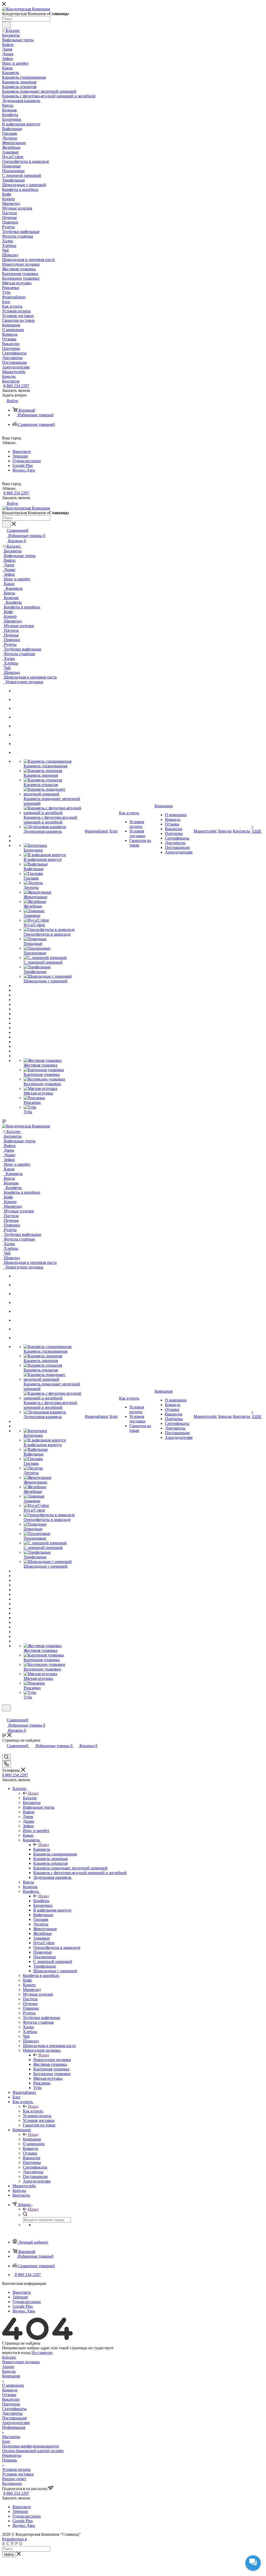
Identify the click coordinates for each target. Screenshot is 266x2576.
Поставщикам (14, 2418)
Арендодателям (16, 2423)
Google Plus (23, 465)
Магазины (11, 2437)
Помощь (9, 2460)
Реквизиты (12, 2455)
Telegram (20, 456)
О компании (13, 2385)
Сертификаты (14, 2409)
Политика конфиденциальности (31, 2446)
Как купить (33, 2111)
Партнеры (11, 2404)
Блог (6, 2441)
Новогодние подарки (52, 2060)
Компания (32, 2139)
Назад (33, 1793)
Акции (8, 2367)
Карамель (42, 1849)
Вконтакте (22, 451)
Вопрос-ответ (14, 2479)
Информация (14, 2427)
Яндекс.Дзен (24, 470)
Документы (12, 2413)
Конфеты (41, 1901)
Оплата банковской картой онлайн (33, 2451)
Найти (9, 2555)
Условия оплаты (16, 2469)
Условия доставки (18, 2474)
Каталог (30, 1798)
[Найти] (6, 25)
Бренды (9, 2371)
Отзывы (9, 2395)
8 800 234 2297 (16, 386)
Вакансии (11, 2399)
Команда (10, 2390)
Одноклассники (27, 461)
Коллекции (12, 2483)
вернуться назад (16, 2353)
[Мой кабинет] (4, 1715)
